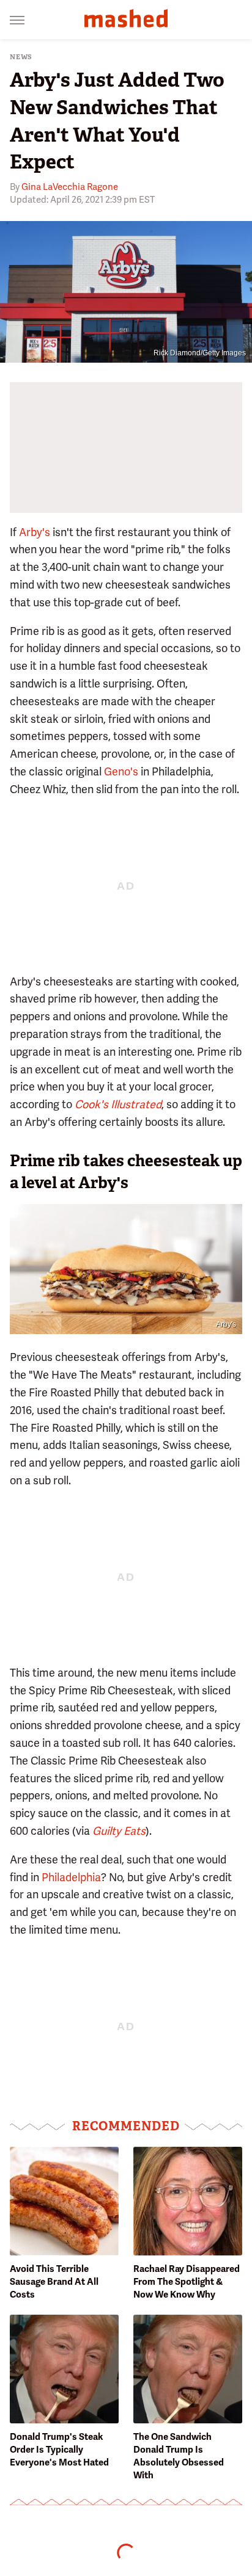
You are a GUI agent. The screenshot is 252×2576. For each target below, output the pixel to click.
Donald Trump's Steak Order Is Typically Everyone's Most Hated (59, 2450)
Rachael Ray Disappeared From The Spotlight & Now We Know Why (187, 2282)
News (21, 57)
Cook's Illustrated (118, 1104)
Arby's (35, 532)
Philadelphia (71, 1877)
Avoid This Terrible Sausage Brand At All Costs (54, 2282)
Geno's (121, 771)
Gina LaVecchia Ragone (70, 187)
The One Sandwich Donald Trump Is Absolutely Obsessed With (179, 2456)
